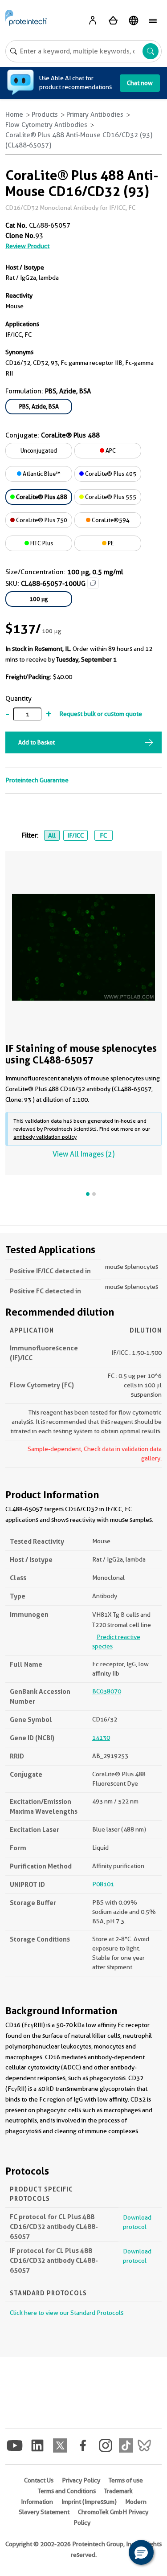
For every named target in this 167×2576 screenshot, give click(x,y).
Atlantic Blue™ (41, 474)
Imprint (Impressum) (89, 2502)
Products (45, 114)
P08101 (103, 1884)
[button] (141, 2552)
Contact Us (39, 2480)
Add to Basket (37, 742)
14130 (101, 1738)
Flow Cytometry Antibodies (46, 125)
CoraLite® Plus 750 (41, 520)
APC (110, 450)
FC (103, 835)
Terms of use (126, 2480)
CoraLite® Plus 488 (41, 497)
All (52, 835)
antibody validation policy (45, 1137)
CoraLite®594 (110, 520)
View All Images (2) (83, 1154)
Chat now (140, 83)
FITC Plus (41, 543)
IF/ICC (75, 835)
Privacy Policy (81, 2480)
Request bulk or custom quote (101, 714)
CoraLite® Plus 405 (110, 474)
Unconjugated (39, 450)
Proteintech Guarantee (37, 780)
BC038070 (107, 1691)
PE (110, 543)
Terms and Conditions (67, 2491)
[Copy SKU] (93, 583)
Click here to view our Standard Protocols (67, 2313)
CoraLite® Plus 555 (110, 497)
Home (14, 114)
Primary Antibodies (95, 114)
